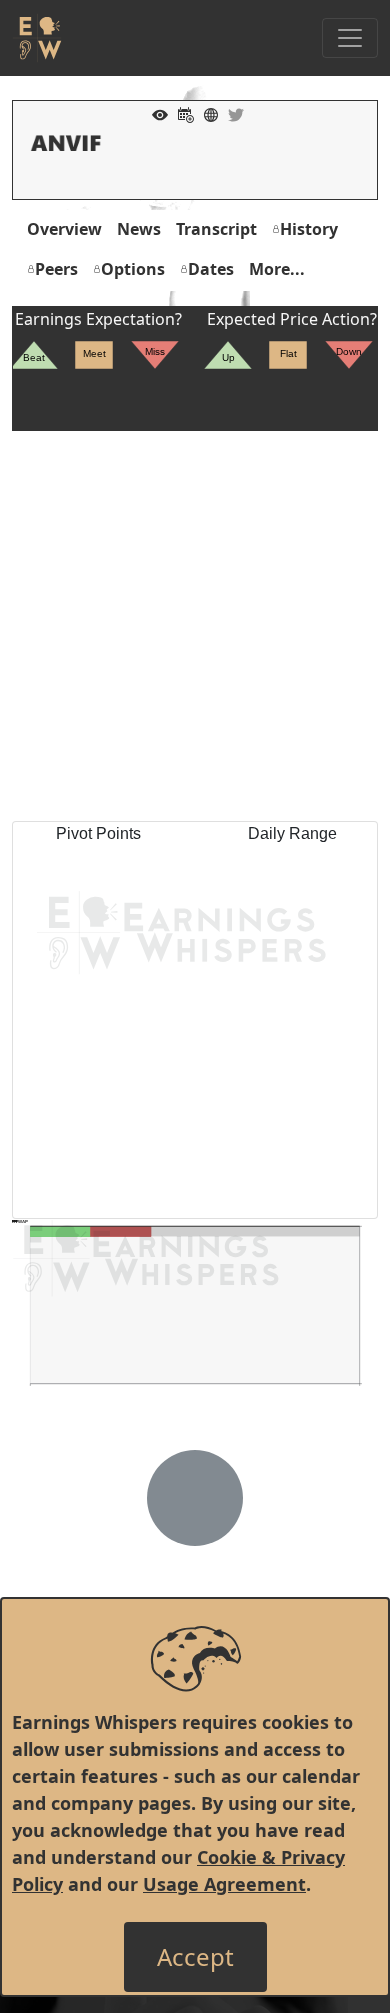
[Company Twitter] (231, 113)
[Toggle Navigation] (350, 38)
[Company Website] (206, 113)
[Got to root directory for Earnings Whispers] (37, 38)
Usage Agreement (224, 1884)
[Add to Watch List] (155, 113)
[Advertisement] (195, 626)
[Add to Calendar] (181, 113)
